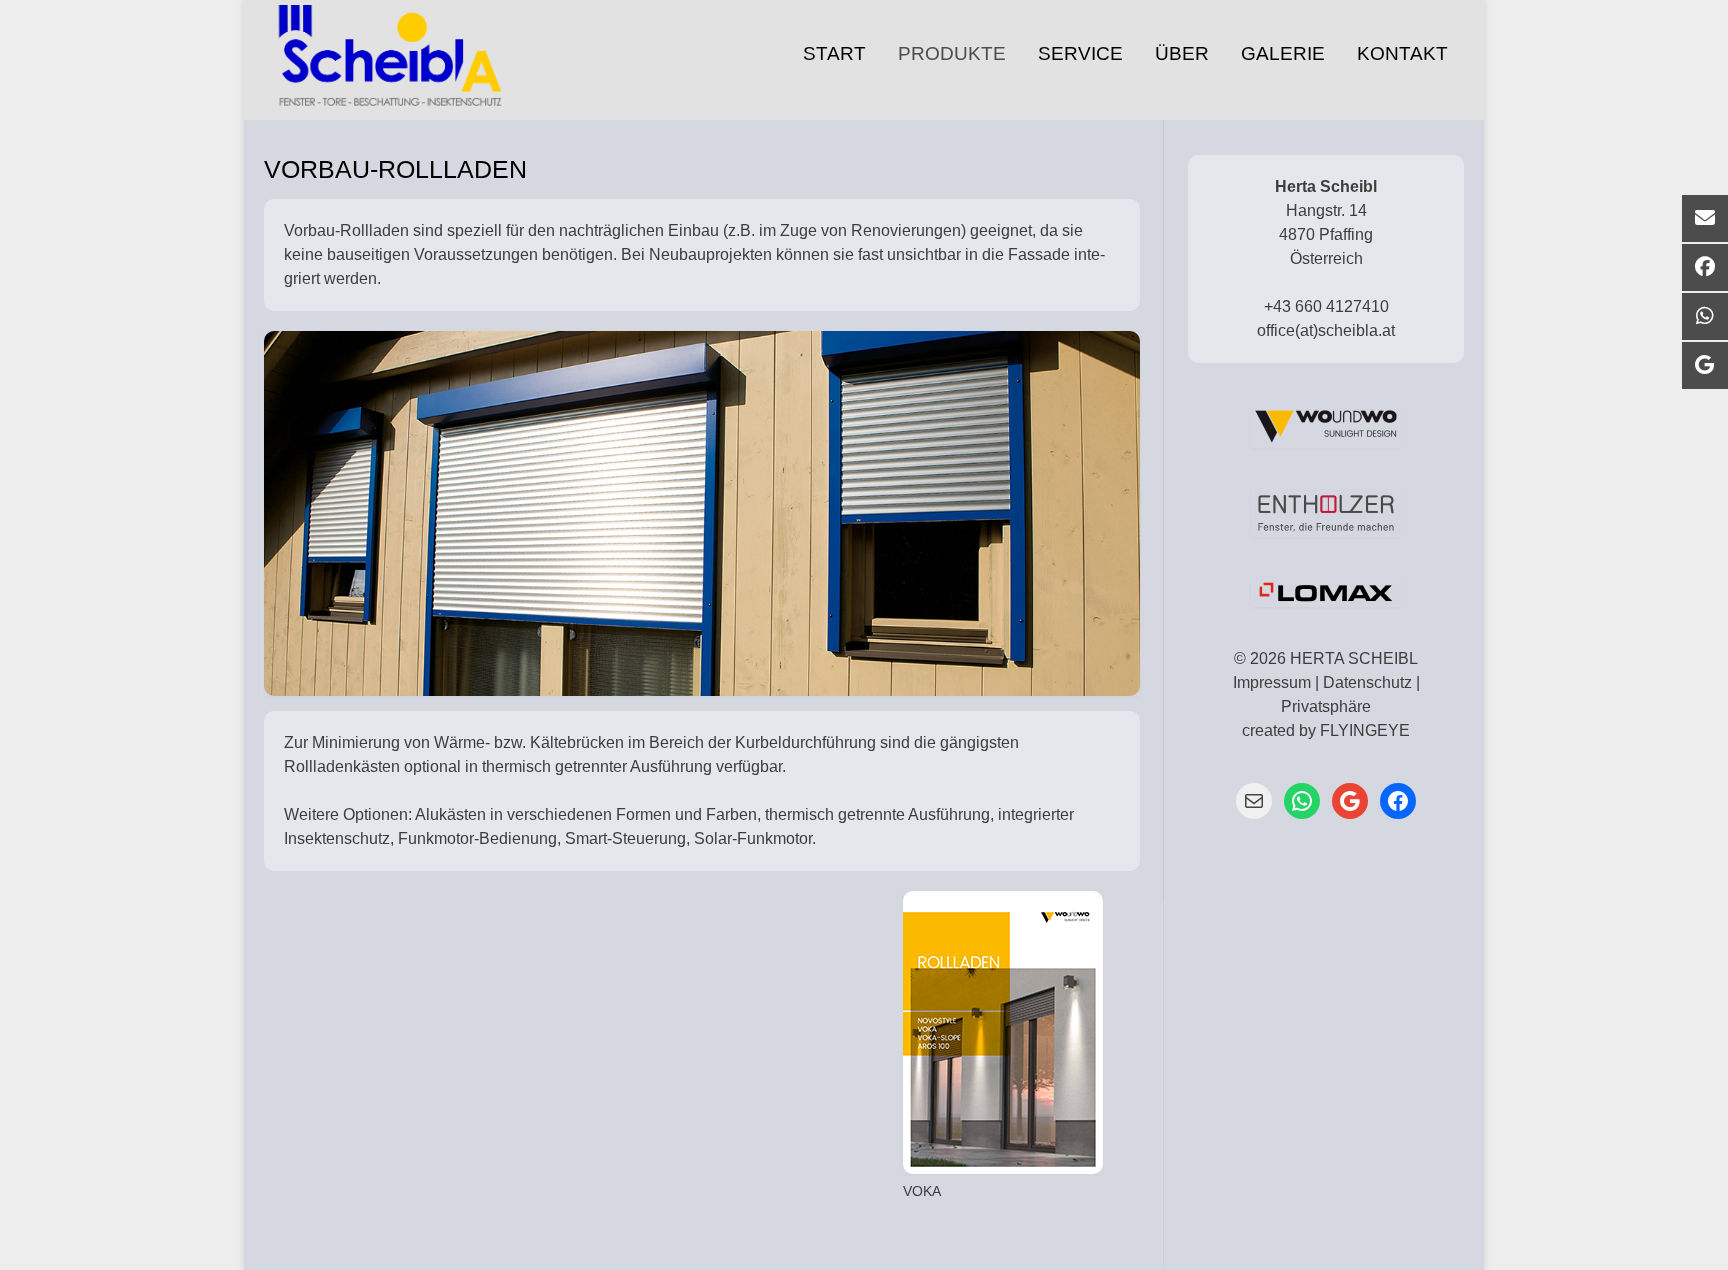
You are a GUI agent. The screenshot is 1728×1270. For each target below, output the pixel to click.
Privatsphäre (1326, 706)
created (1268, 730)
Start (834, 53)
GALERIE (1283, 53)
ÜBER (1182, 53)
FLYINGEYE (1365, 730)
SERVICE (1080, 53)
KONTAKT (1402, 53)
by (1307, 730)
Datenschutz (1367, 682)
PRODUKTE (952, 53)
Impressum (1272, 682)
